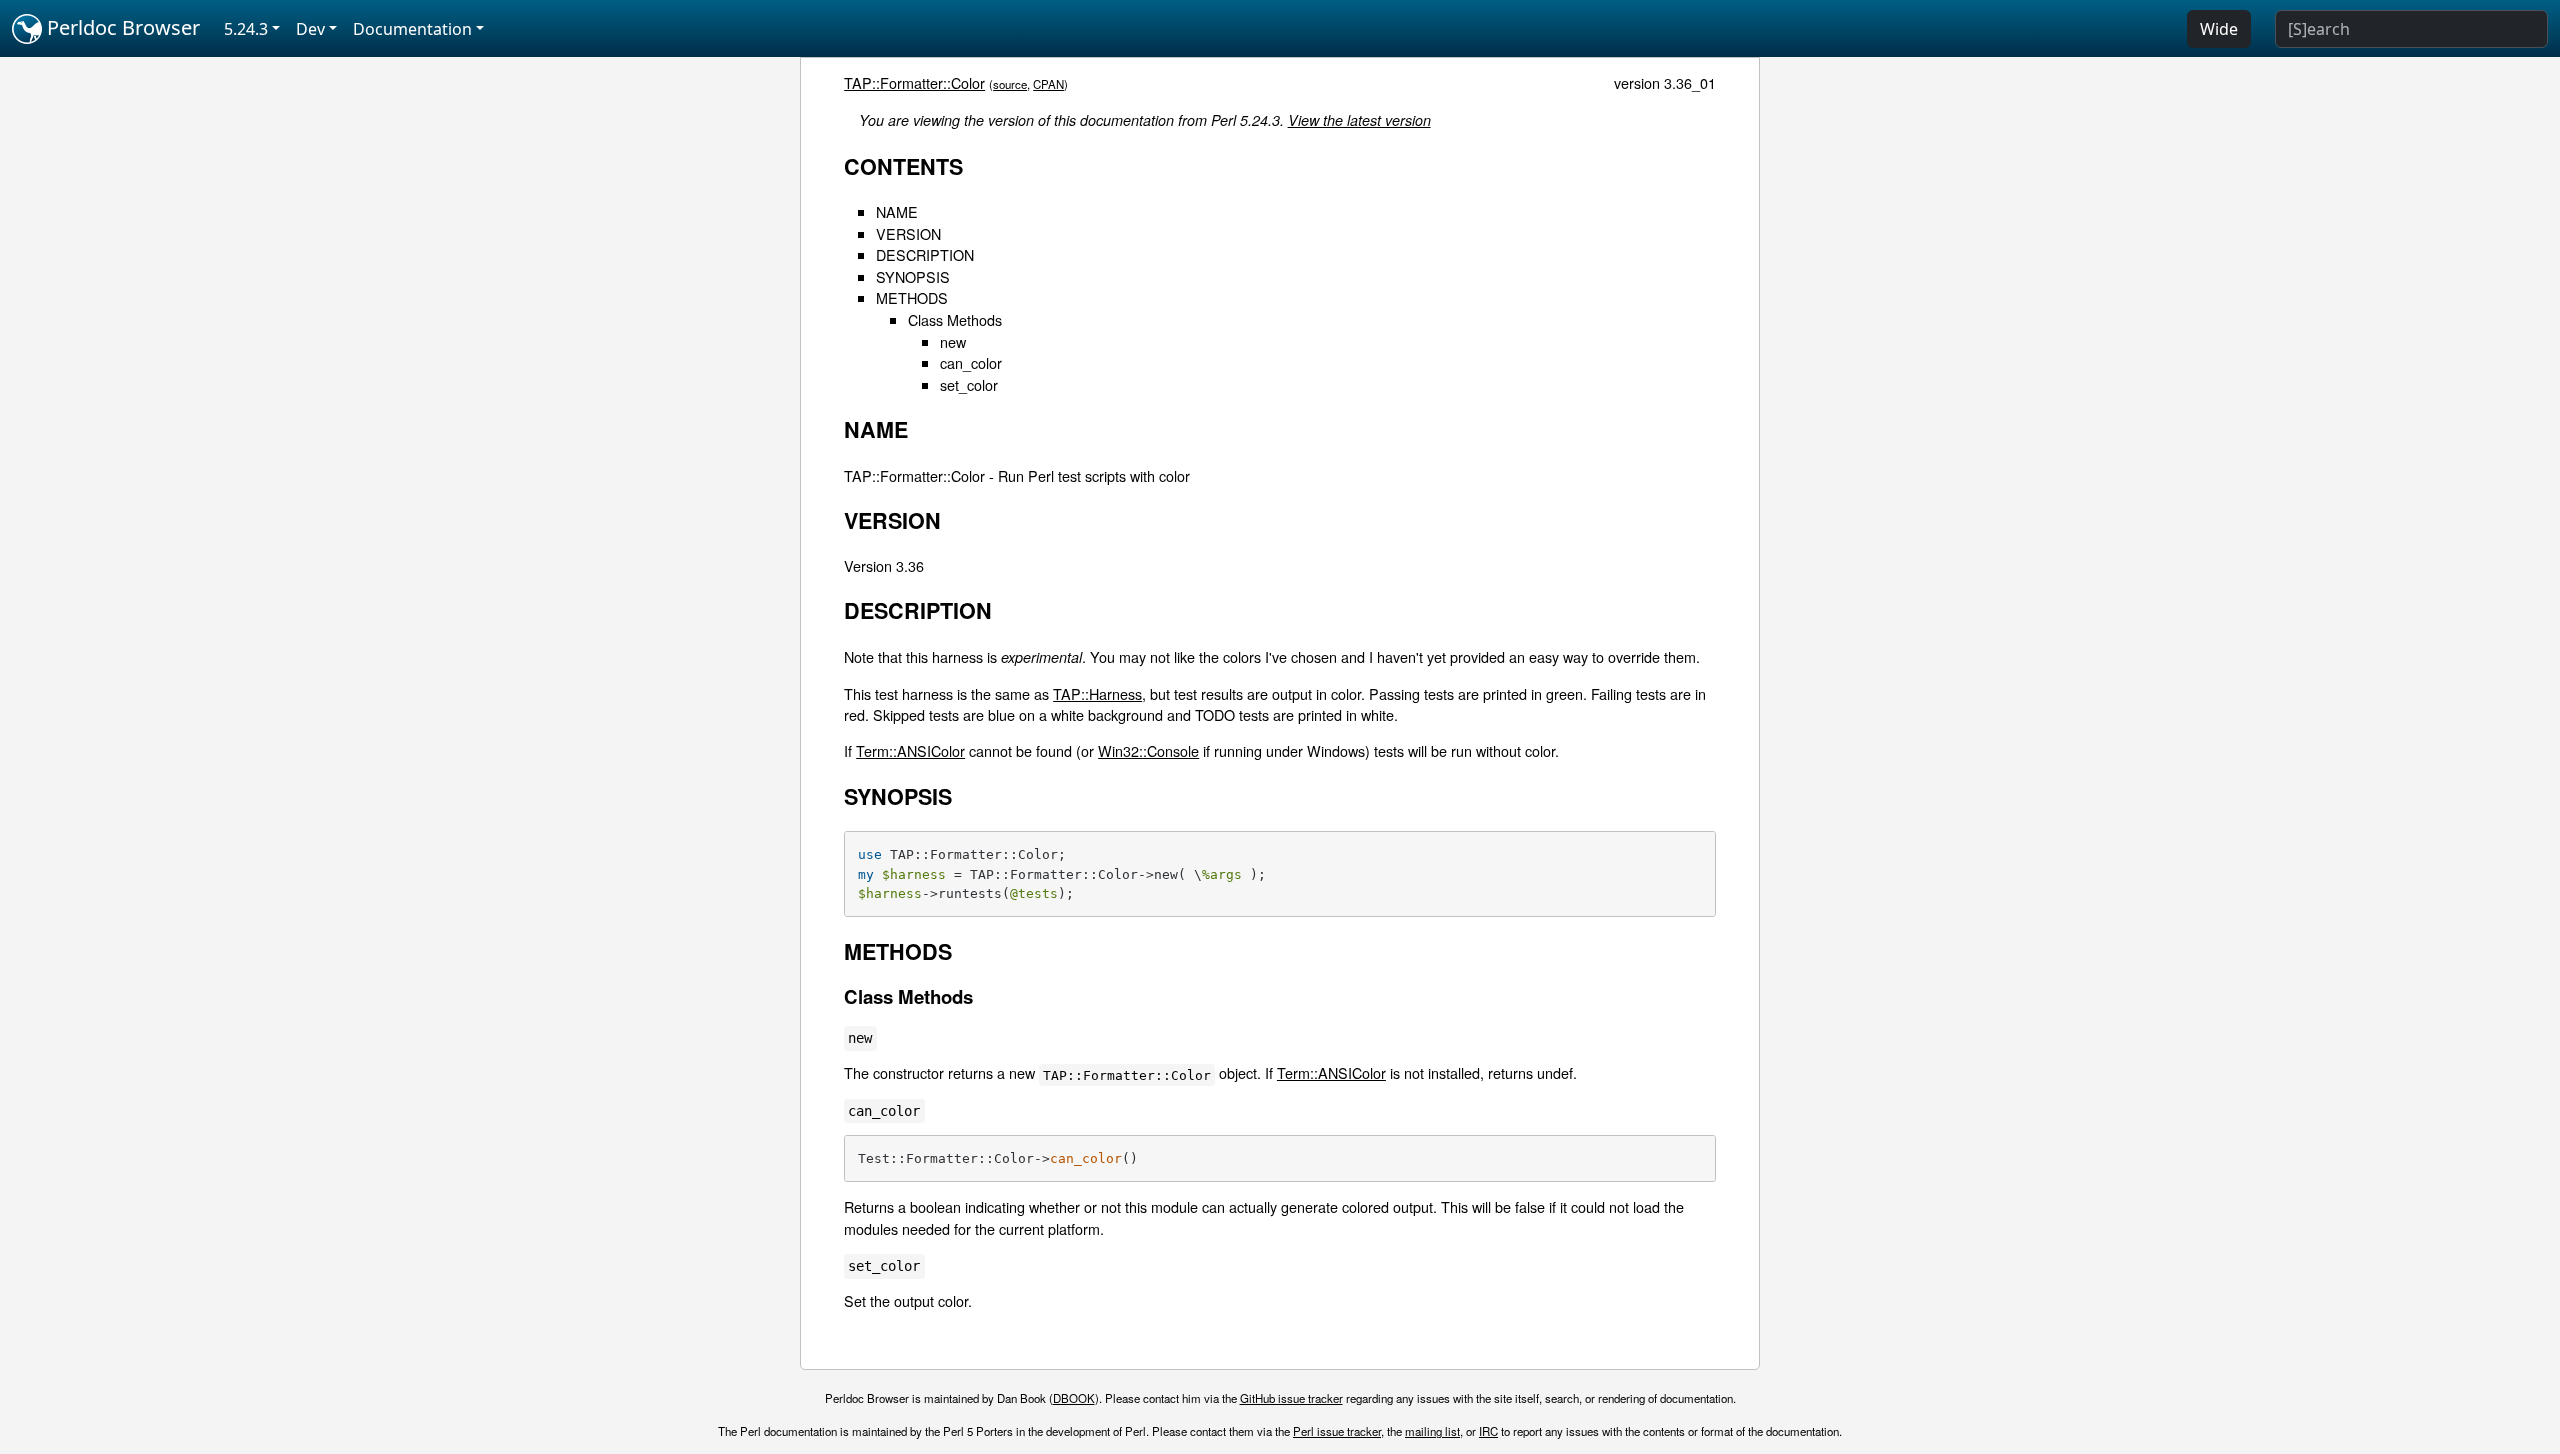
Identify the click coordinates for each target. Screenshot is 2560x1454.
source (1010, 84)
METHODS (912, 297)
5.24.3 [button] (246, 29)
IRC (1488, 1431)
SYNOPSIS (913, 276)
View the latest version (1359, 120)
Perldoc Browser (121, 27)
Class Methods (955, 319)
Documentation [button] (412, 29)
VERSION (908, 233)
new (953, 341)
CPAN (1048, 84)
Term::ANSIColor (910, 750)
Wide (2219, 29)
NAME (897, 211)
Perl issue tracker (1337, 1431)
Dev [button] (310, 29)
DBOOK (1074, 1398)
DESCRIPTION (925, 254)
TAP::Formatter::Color (914, 82)
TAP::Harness (1097, 693)
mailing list (1432, 1431)
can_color (971, 362)
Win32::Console (1148, 750)
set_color (969, 384)
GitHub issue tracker (1291, 1398)
